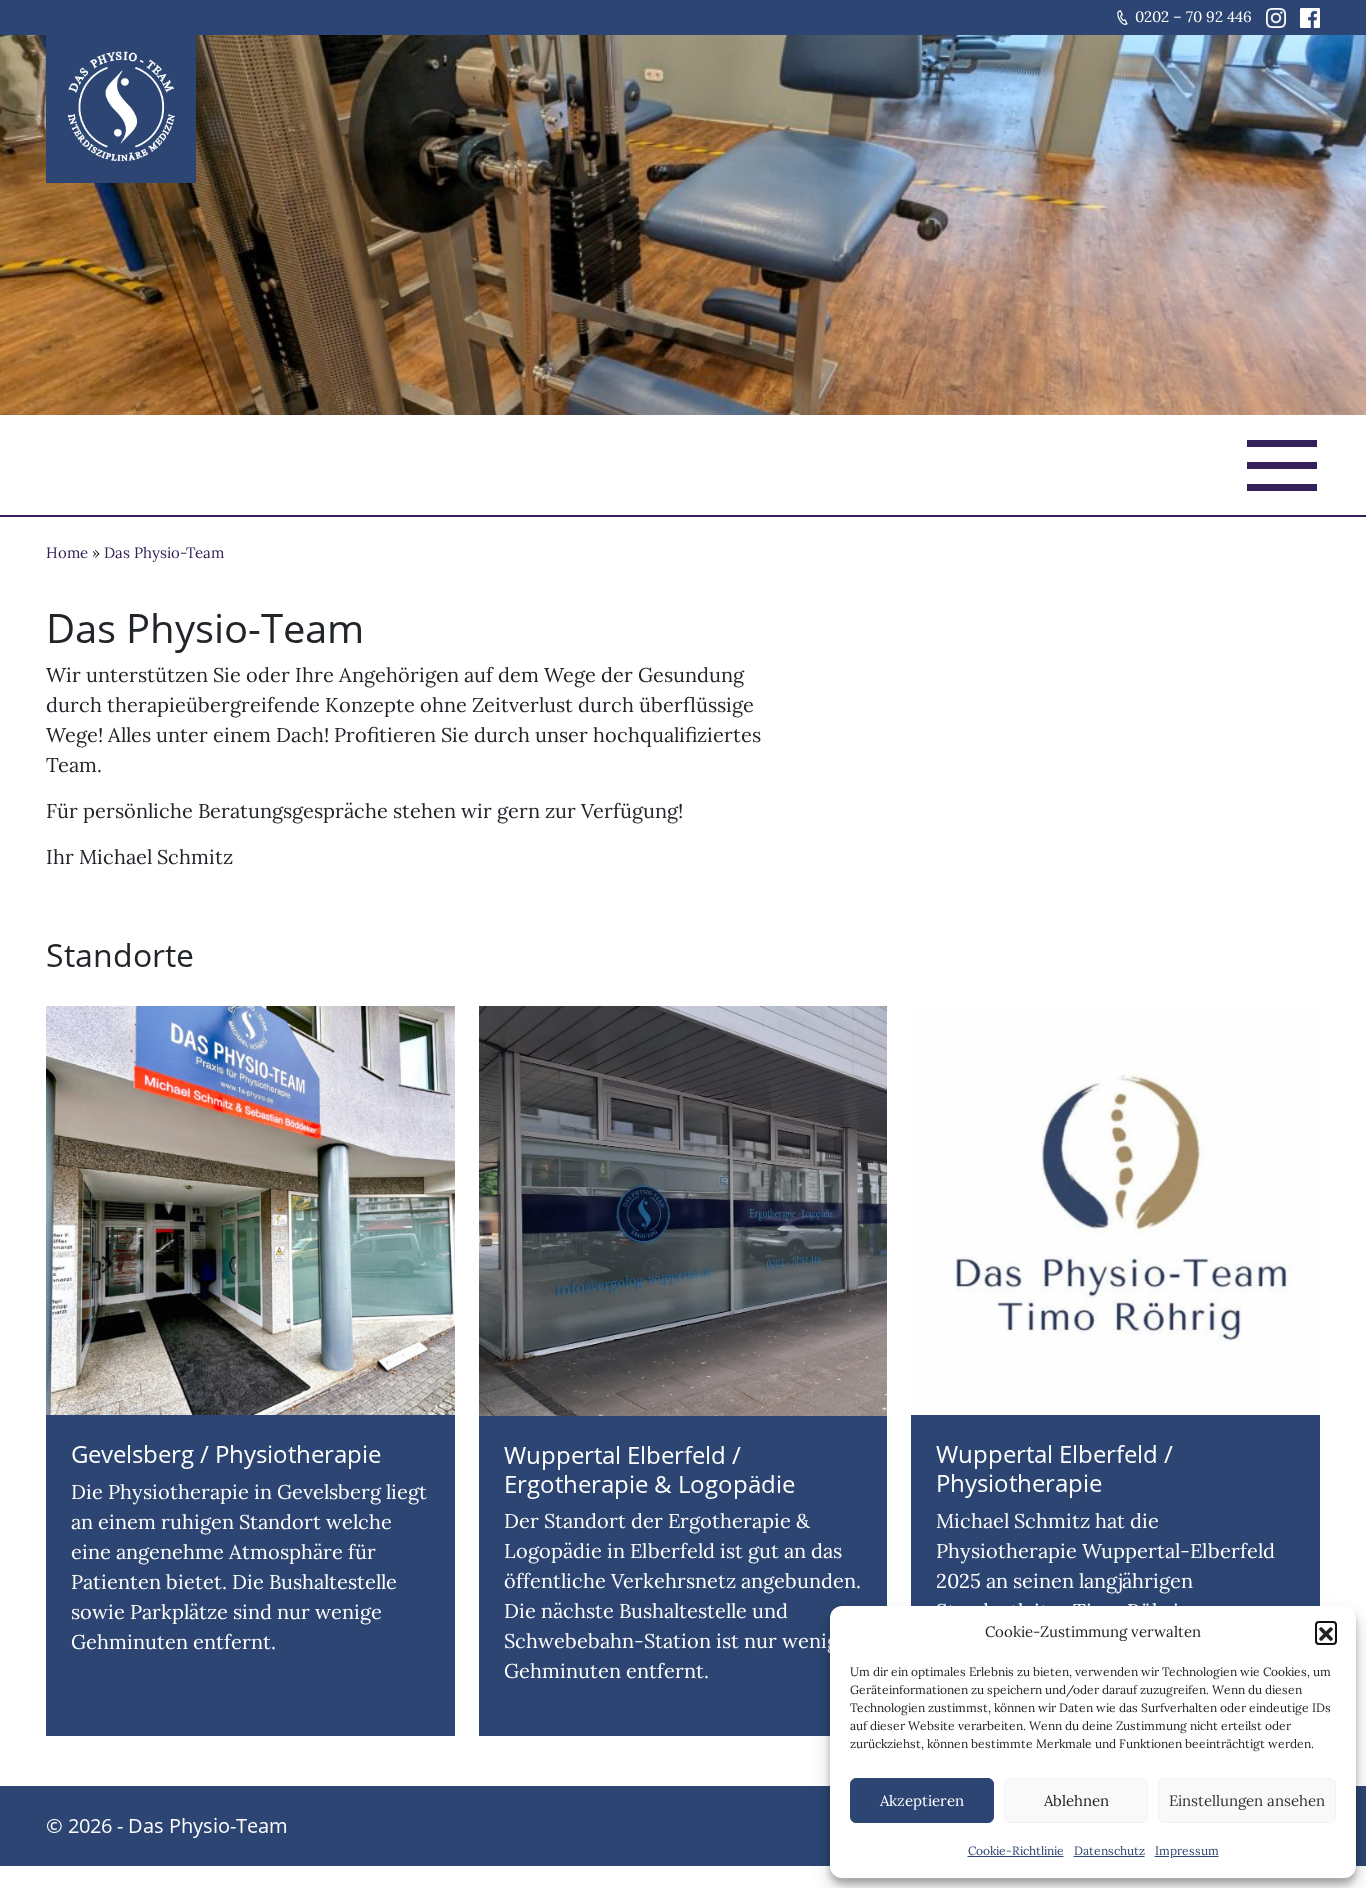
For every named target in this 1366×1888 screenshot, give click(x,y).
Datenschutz (1109, 1850)
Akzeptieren (922, 1800)
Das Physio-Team (164, 552)
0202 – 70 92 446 (1193, 16)
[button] (1326, 1632)
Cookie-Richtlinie (1016, 1850)
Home (67, 552)
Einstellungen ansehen (1247, 1800)
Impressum (1187, 1850)
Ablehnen (1076, 1800)
